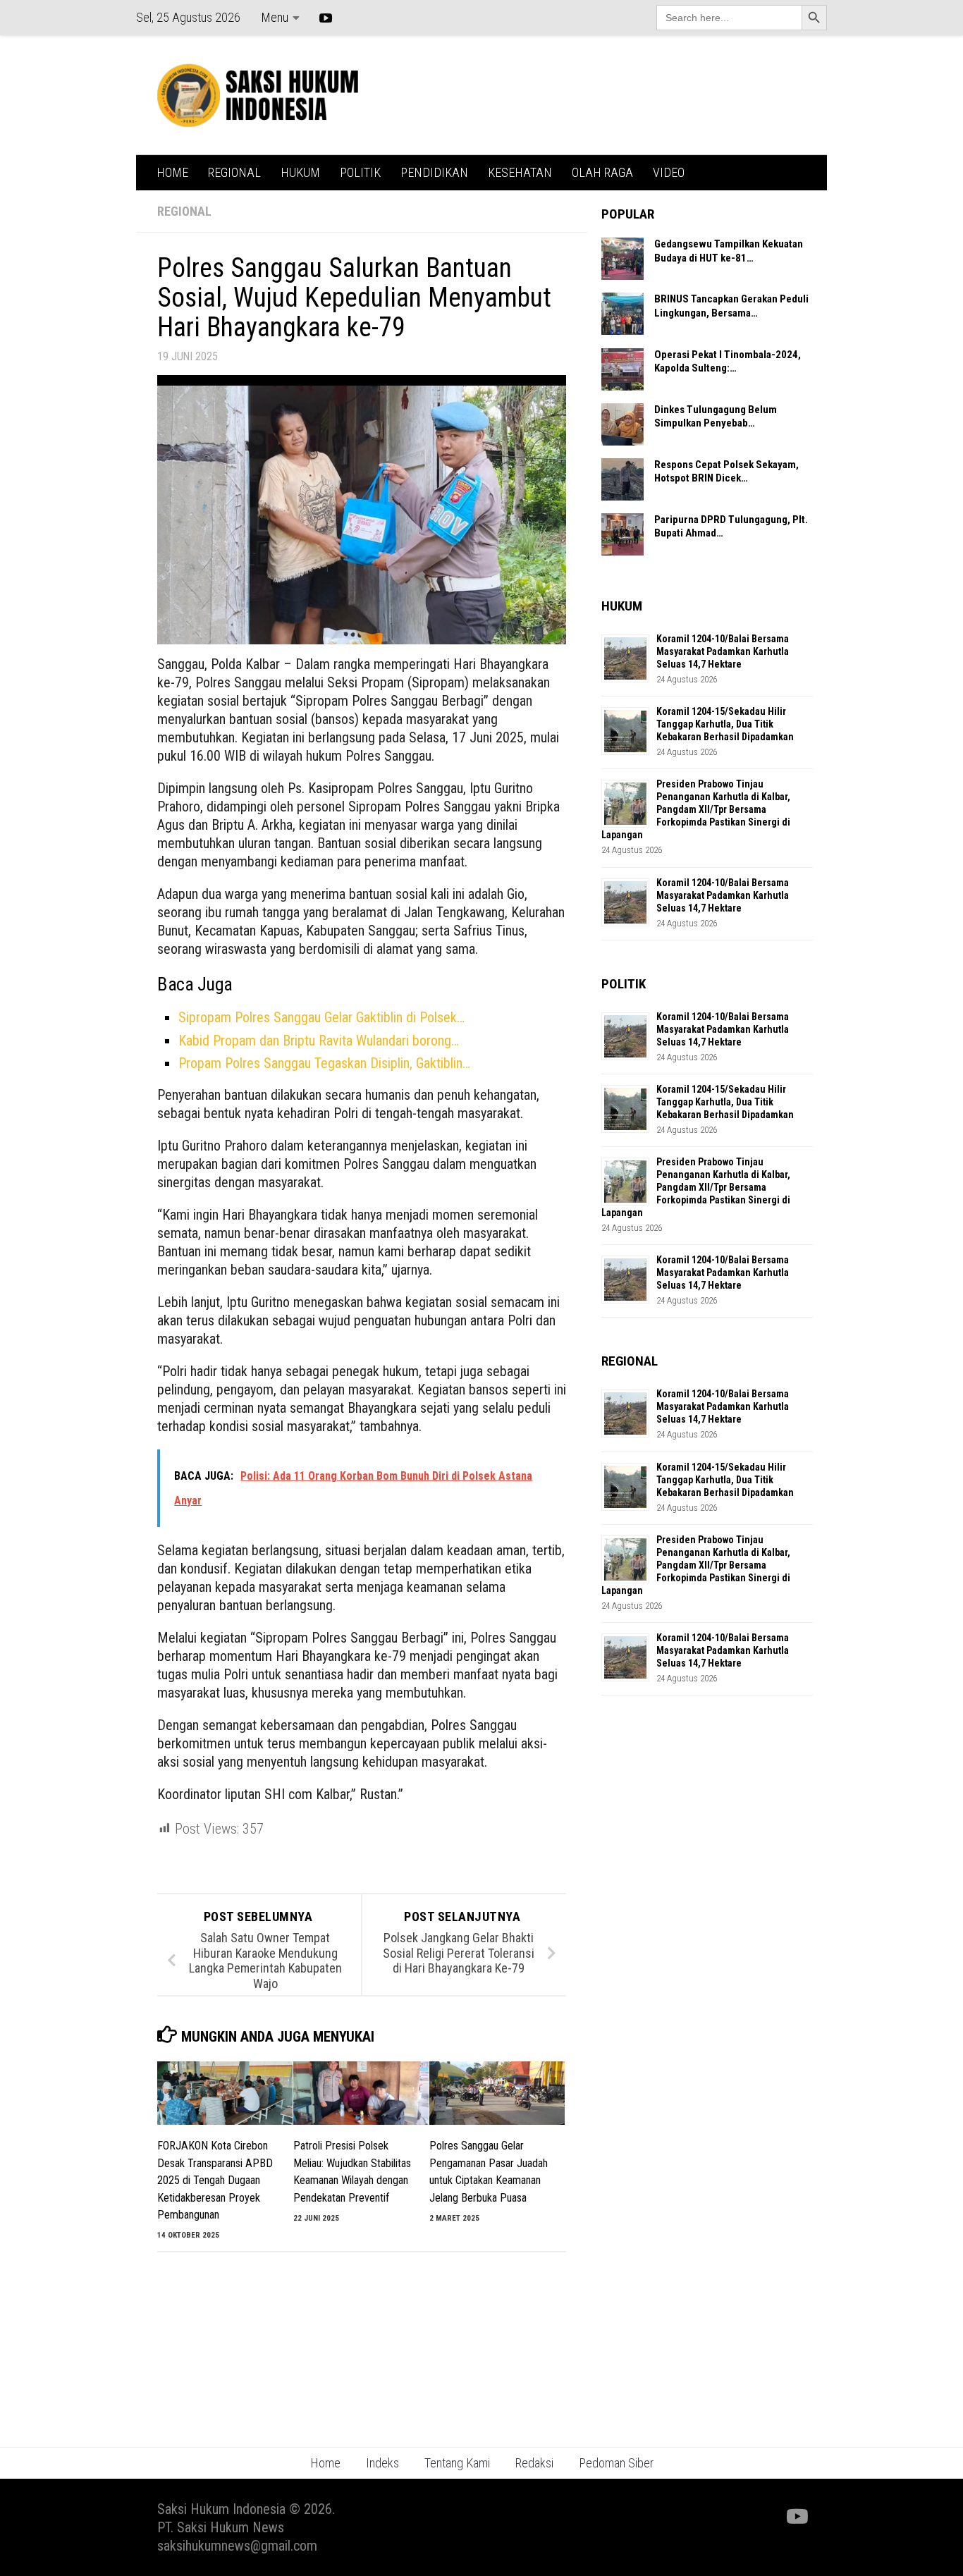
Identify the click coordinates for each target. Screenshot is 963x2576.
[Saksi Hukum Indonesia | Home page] (258, 95)
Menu (275, 17)
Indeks (382, 2463)
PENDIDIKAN (434, 172)
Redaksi (534, 2463)
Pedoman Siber (616, 2463)
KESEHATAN (520, 172)
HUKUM (300, 172)
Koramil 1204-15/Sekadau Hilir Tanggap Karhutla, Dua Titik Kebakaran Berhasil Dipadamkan (725, 724)
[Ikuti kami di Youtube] (796, 2517)
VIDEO (669, 172)
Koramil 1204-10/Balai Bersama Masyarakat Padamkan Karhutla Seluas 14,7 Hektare (723, 651)
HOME (172, 172)
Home (325, 2463)
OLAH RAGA (602, 172)
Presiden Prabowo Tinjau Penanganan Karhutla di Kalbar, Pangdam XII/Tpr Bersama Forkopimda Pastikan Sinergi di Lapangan (696, 809)
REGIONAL (234, 172)
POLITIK (360, 172)
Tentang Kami (457, 2463)
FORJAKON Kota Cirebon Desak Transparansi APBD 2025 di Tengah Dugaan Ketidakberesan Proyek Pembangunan (215, 2180)
